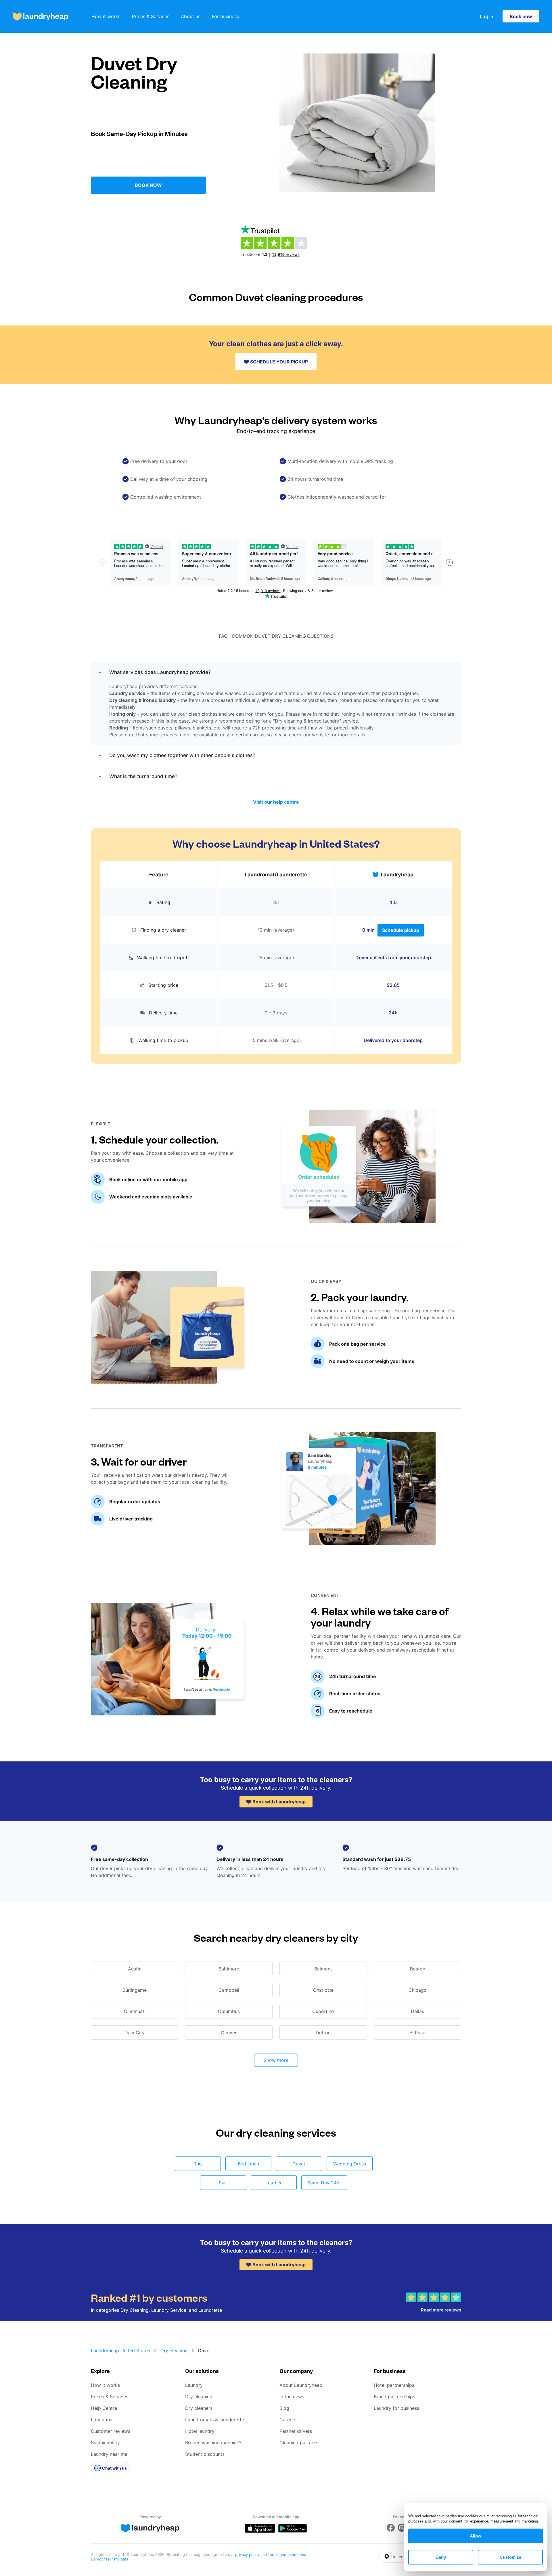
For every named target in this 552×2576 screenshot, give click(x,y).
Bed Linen (248, 2164)
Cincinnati (135, 2011)
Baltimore (229, 1969)
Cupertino (323, 2011)
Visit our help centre (276, 802)
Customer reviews (111, 2431)
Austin (135, 1969)
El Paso (417, 2033)
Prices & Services (151, 16)
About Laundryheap (301, 2385)
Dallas (417, 2011)
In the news (292, 2397)
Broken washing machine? (213, 2443)
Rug (198, 2164)
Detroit (323, 2033)
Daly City (135, 2033)
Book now (521, 16)
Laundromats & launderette (215, 2420)
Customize (510, 2557)
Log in (487, 16)
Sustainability (105, 2443)
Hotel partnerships (394, 2385)
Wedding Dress (350, 2164)
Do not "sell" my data (110, 2559)
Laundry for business (396, 2408)
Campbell (229, 1990)
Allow (476, 2536)
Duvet (299, 2164)
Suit (223, 2183)
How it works (106, 16)
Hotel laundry (200, 2431)
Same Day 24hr (324, 2183)
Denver (229, 2033)
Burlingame (135, 1990)
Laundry (194, 2385)
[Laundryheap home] (41, 17)
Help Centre (104, 2408)
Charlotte (323, 1990)
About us (191, 16)
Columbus (229, 2011)
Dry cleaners (199, 2408)
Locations (101, 2420)
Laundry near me (109, 2454)
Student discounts (205, 2454)
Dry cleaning (174, 2351)
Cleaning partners (299, 2443)
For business (225, 16)
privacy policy (248, 2554)
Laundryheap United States (120, 2351)
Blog (284, 2408)
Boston (418, 1969)
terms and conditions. (288, 2554)
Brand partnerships (394, 2397)
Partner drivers (296, 2431)
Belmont (323, 1969)
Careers (288, 2420)
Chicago (418, 1990)
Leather (274, 2183)
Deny (441, 2557)
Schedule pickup (401, 930)
